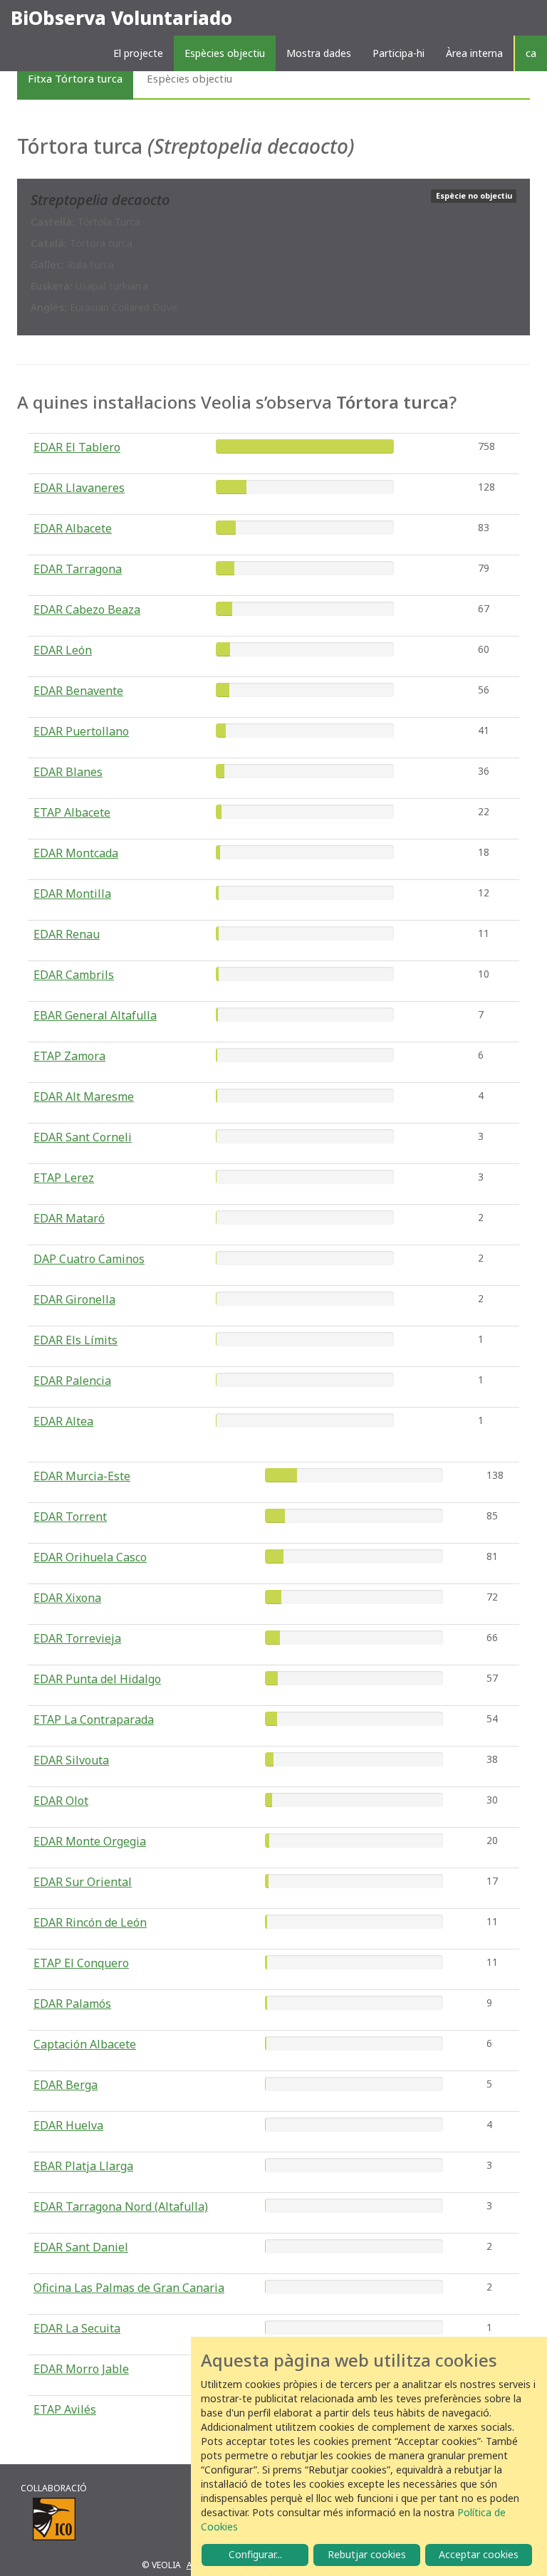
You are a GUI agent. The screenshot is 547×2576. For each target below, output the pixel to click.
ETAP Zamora (69, 1056)
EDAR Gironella (74, 1299)
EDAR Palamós (72, 2004)
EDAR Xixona (67, 1598)
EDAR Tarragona (78, 569)
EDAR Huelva (68, 2125)
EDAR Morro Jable (81, 2369)
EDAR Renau (67, 934)
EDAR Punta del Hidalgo (97, 1679)
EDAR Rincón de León (90, 1922)
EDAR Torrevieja (77, 1638)
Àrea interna (474, 53)
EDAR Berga (66, 2085)
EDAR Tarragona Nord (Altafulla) (121, 2206)
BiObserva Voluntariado (121, 18)
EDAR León (63, 650)
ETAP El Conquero (81, 1963)
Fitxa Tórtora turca (75, 78)
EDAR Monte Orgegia (90, 1841)
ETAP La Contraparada (94, 1719)
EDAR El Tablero (77, 447)
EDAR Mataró (69, 1218)
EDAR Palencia (72, 1381)
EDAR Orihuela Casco (90, 1557)
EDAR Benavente (78, 691)
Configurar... (255, 2554)
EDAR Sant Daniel (81, 2247)
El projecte (138, 53)
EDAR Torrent (70, 1517)
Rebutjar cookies (367, 2554)
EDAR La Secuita (77, 2328)
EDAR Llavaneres (79, 488)
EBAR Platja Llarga (83, 2166)
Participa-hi (398, 53)
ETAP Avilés (65, 2409)
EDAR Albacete (73, 528)
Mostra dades (319, 53)
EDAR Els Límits (75, 1340)
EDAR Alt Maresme (84, 1096)
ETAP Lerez (64, 1178)
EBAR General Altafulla (95, 1015)
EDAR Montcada (76, 853)
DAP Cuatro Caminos (89, 1259)
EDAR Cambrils (74, 975)
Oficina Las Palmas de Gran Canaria (129, 2288)
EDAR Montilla (72, 894)
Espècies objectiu (225, 53)
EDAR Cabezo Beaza (87, 609)
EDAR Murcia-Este (82, 1476)
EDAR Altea (63, 1421)
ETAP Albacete (72, 812)
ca (531, 53)
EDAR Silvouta (71, 1760)
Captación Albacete (85, 2044)
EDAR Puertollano (81, 731)
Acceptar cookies (479, 2554)
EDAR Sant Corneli (83, 1137)
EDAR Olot (61, 1801)
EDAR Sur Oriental (83, 1882)
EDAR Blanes (68, 772)
